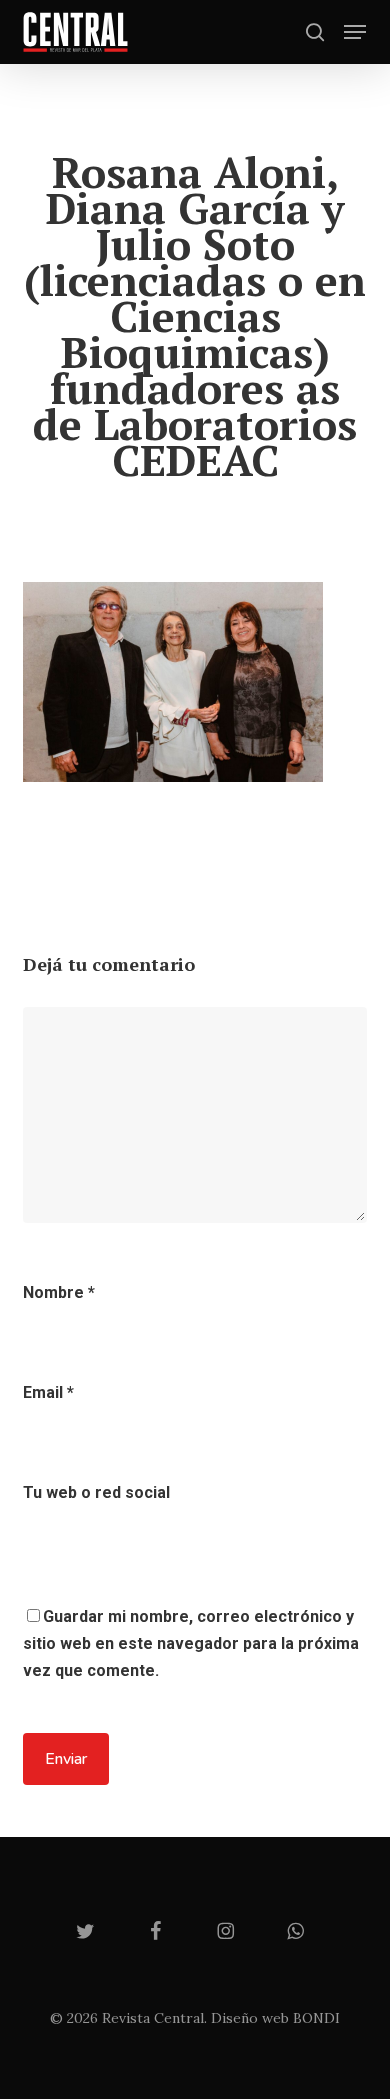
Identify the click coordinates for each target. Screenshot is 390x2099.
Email (48, 1392)
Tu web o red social (96, 1492)
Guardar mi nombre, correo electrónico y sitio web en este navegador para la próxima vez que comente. (191, 1643)
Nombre (59, 1292)
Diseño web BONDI (275, 2018)
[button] (355, 32)
